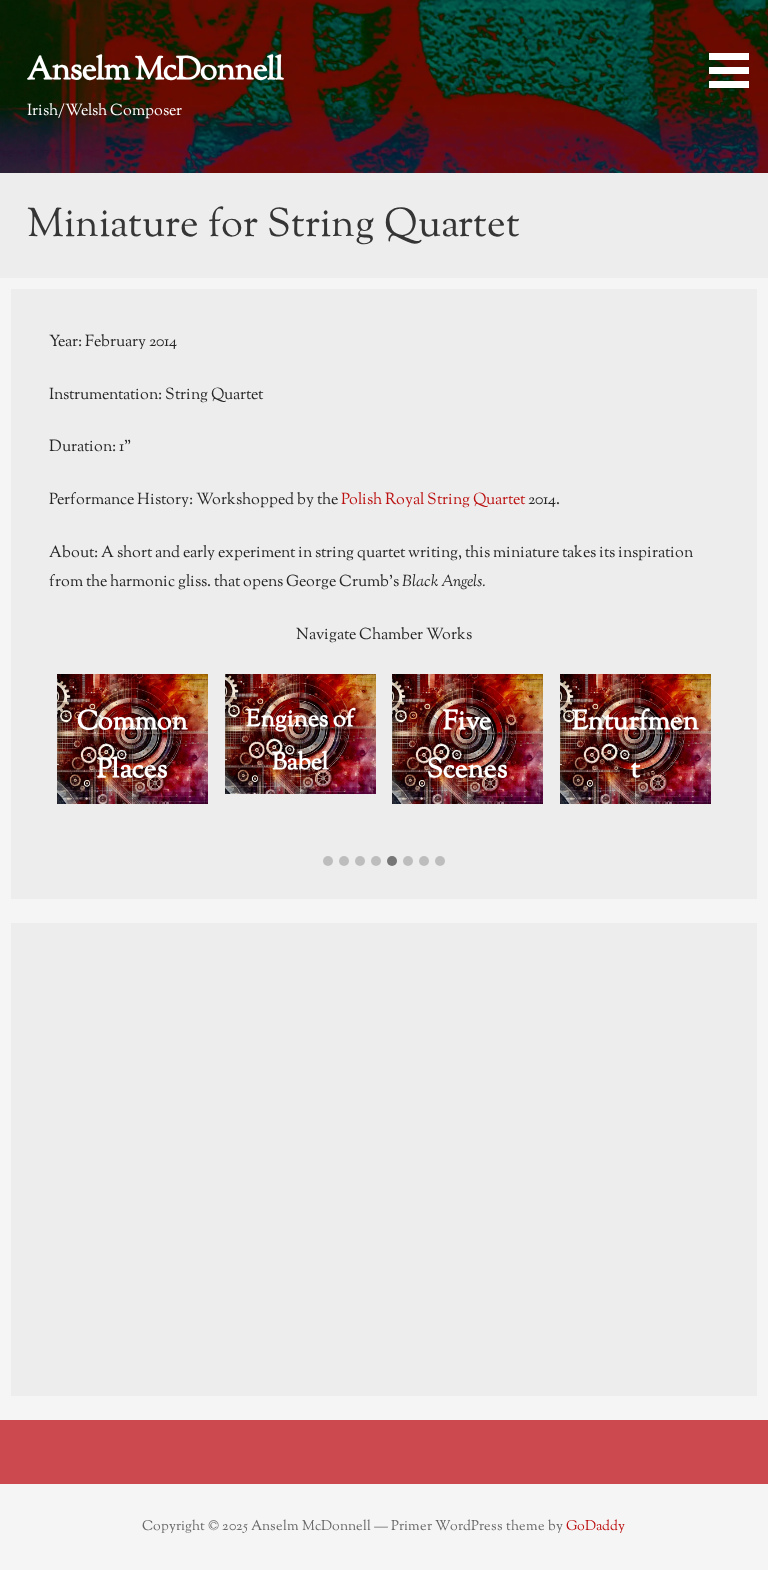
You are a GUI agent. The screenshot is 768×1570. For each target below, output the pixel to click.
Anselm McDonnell (155, 71)
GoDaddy (595, 1526)
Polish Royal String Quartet (433, 500)
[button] (736, 47)
